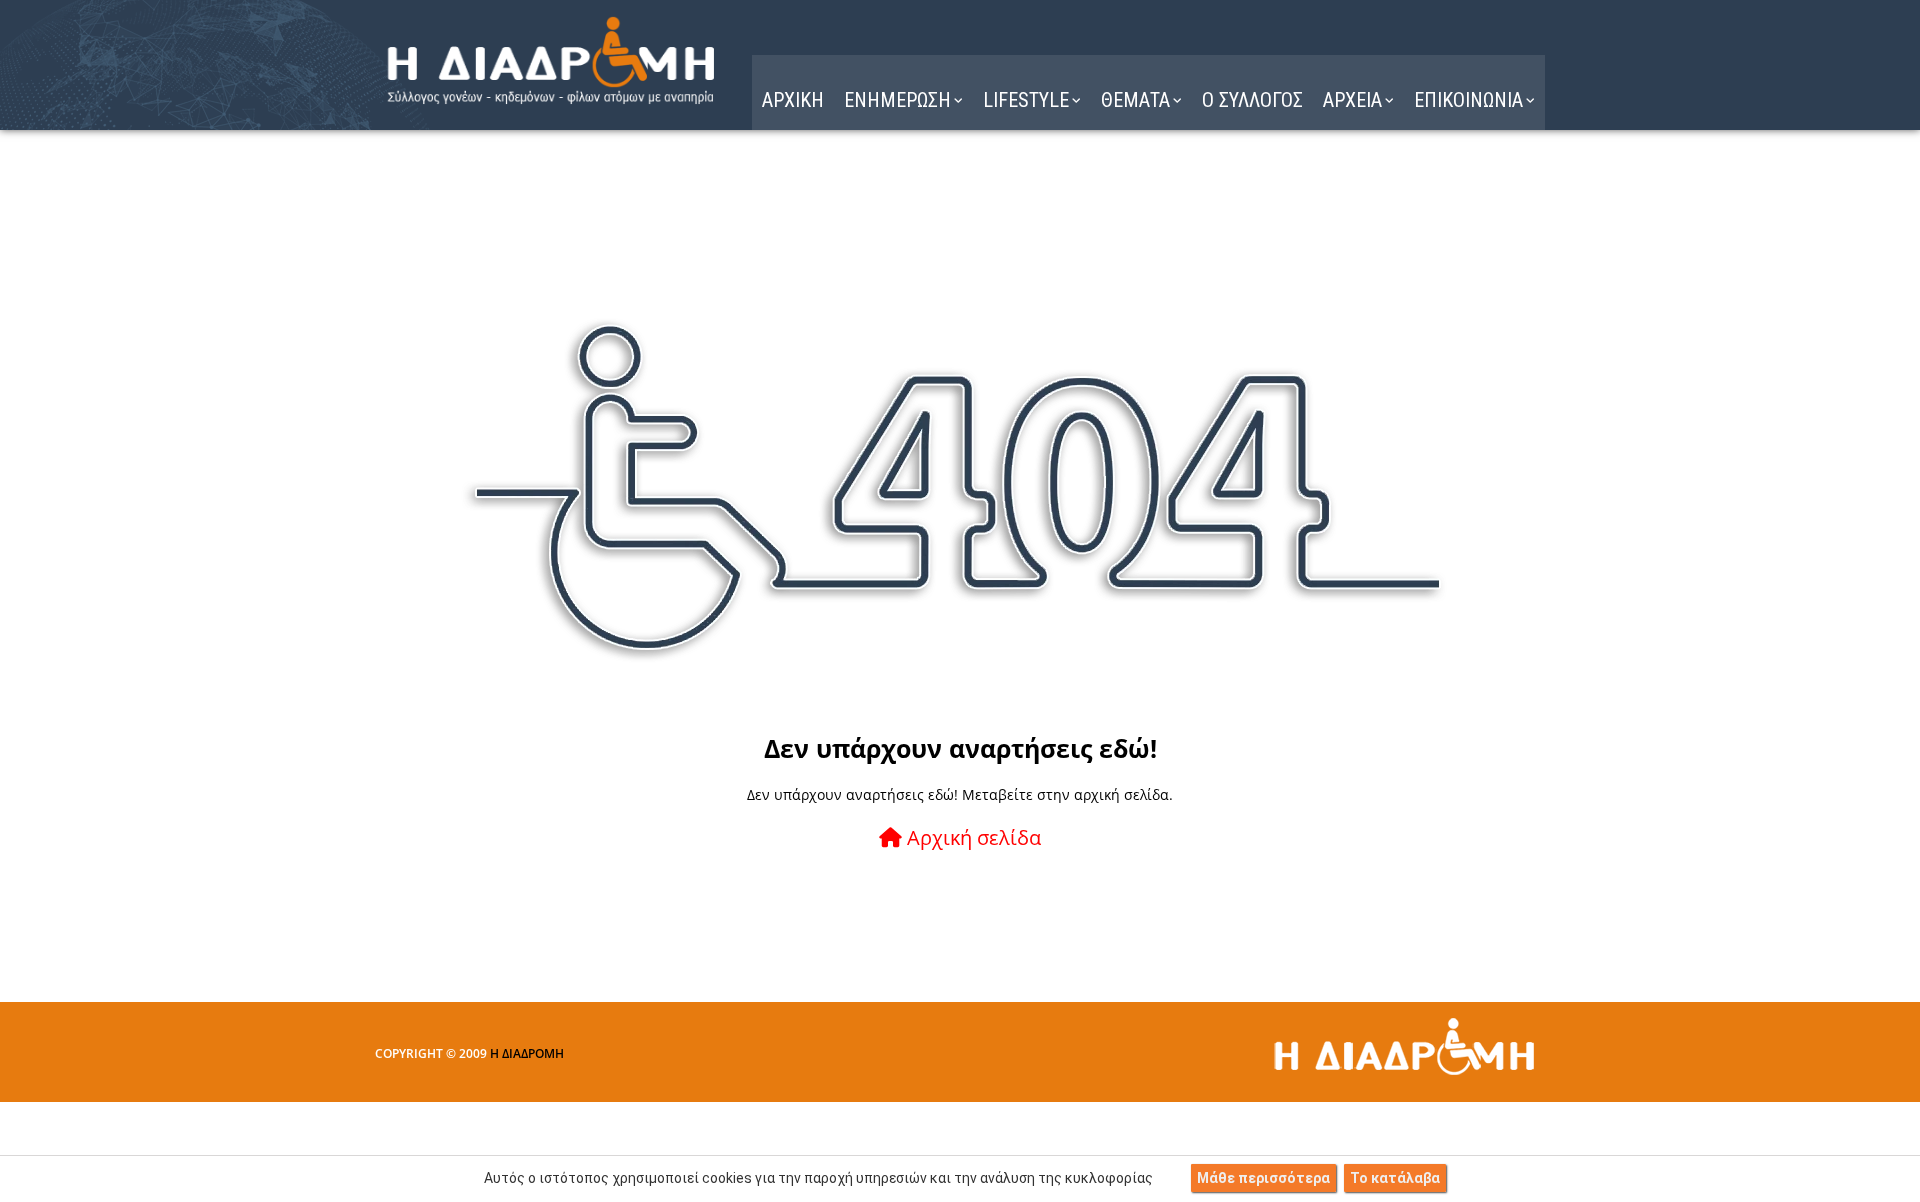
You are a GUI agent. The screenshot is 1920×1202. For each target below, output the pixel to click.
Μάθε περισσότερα (1263, 1178)
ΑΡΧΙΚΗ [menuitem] (793, 100)
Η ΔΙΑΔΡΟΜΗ (527, 1053)
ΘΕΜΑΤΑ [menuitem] (1135, 100)
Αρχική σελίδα (971, 837)
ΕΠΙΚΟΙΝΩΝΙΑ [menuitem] (1468, 100)
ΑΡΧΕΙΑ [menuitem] (1352, 100)
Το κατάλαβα (1395, 1178)
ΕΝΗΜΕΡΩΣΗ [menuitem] (897, 100)
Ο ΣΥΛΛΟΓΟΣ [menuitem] (1252, 100)
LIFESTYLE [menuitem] (1026, 100)
